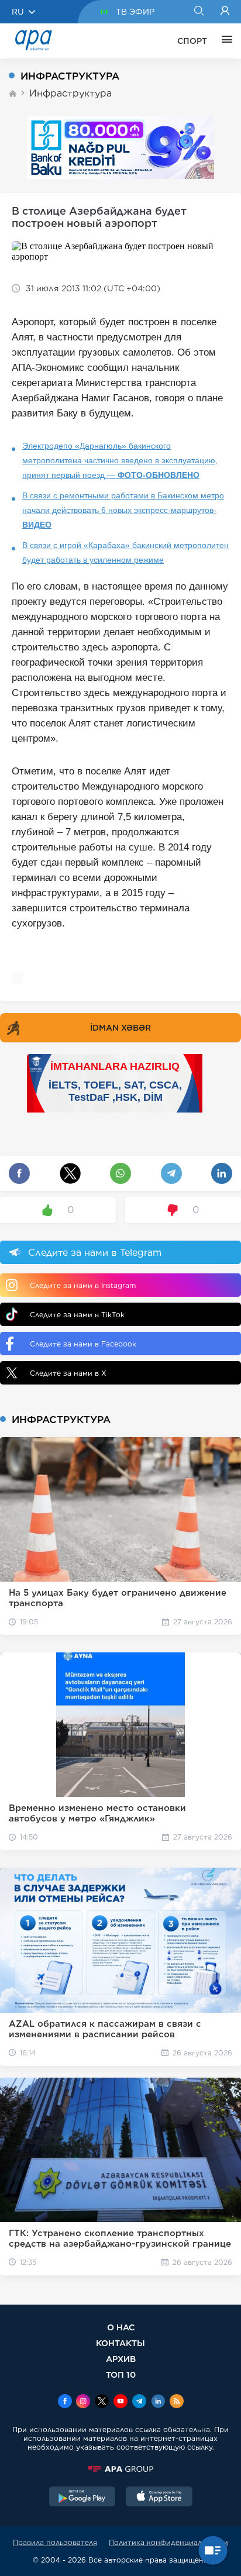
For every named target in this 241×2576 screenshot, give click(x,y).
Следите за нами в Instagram (83, 1285)
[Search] (199, 12)
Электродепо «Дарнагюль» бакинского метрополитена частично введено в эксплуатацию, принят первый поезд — (120, 460)
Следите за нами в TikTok (77, 1315)
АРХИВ (121, 2359)
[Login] (225, 12)
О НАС (121, 2327)
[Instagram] (83, 2402)
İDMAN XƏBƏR (120, 1028)
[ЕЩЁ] (224, 41)
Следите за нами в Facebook (83, 1344)
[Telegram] (139, 2402)
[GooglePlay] (82, 2498)
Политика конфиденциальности (168, 2542)
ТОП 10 (121, 2374)
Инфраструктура (70, 93)
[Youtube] (120, 2402)
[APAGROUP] (120, 2469)
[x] (102, 2402)
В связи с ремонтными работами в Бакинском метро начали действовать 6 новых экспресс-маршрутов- (123, 510)
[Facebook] (65, 2402)
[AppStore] (159, 2498)
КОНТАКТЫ (120, 2343)
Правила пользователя (55, 2542)
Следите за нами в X (68, 1373)
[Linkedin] (158, 2402)
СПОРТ (192, 41)
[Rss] (177, 2402)
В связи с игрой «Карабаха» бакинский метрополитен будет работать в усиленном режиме (125, 552)
